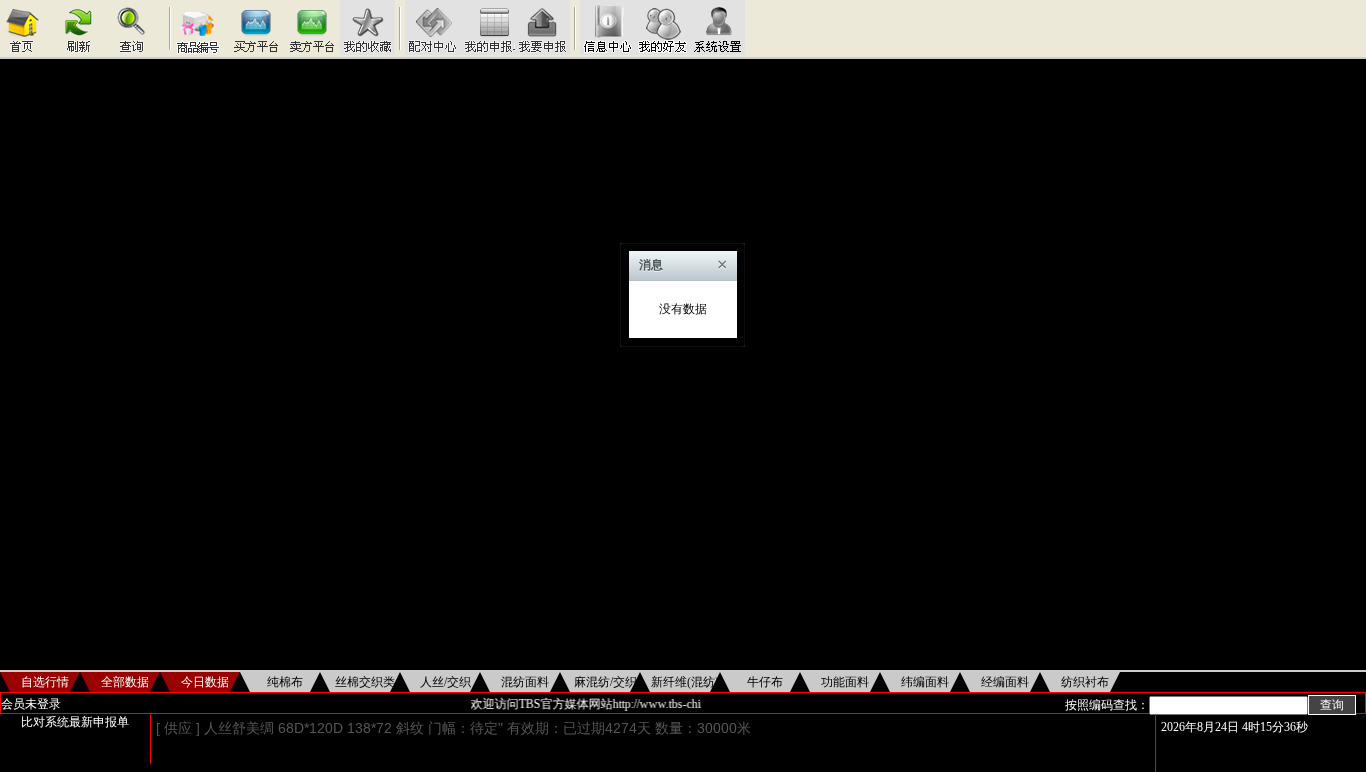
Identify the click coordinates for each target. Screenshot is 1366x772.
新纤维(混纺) (685, 682)
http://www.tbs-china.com (671, 704)
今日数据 (205, 682)
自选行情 (45, 682)
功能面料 (845, 682)
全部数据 (125, 682)
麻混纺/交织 (605, 682)
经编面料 (1005, 682)
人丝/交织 (445, 682)
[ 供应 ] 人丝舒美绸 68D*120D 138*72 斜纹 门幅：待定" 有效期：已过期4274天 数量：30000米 (453, 728)
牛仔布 (765, 682)
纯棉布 (285, 682)
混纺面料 (525, 682)
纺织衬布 (1085, 682)
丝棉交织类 (365, 682)
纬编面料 (925, 682)
